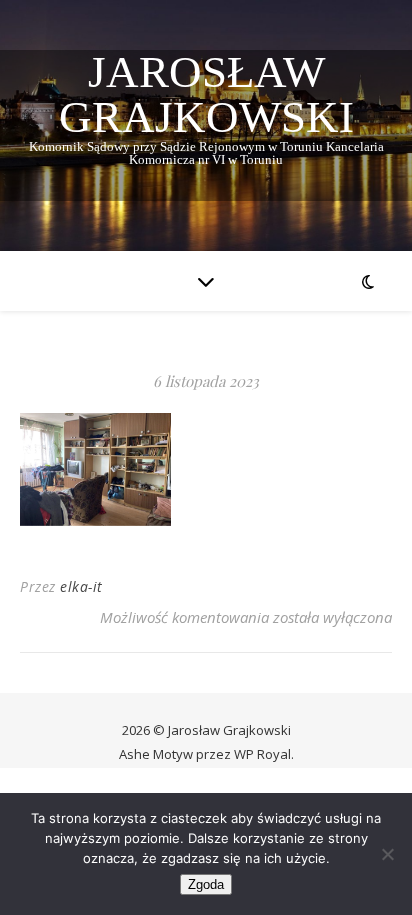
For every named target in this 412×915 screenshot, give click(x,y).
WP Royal (262, 754)
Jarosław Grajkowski (206, 95)
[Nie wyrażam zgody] (387, 854)
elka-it (81, 586)
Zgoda (206, 884)
